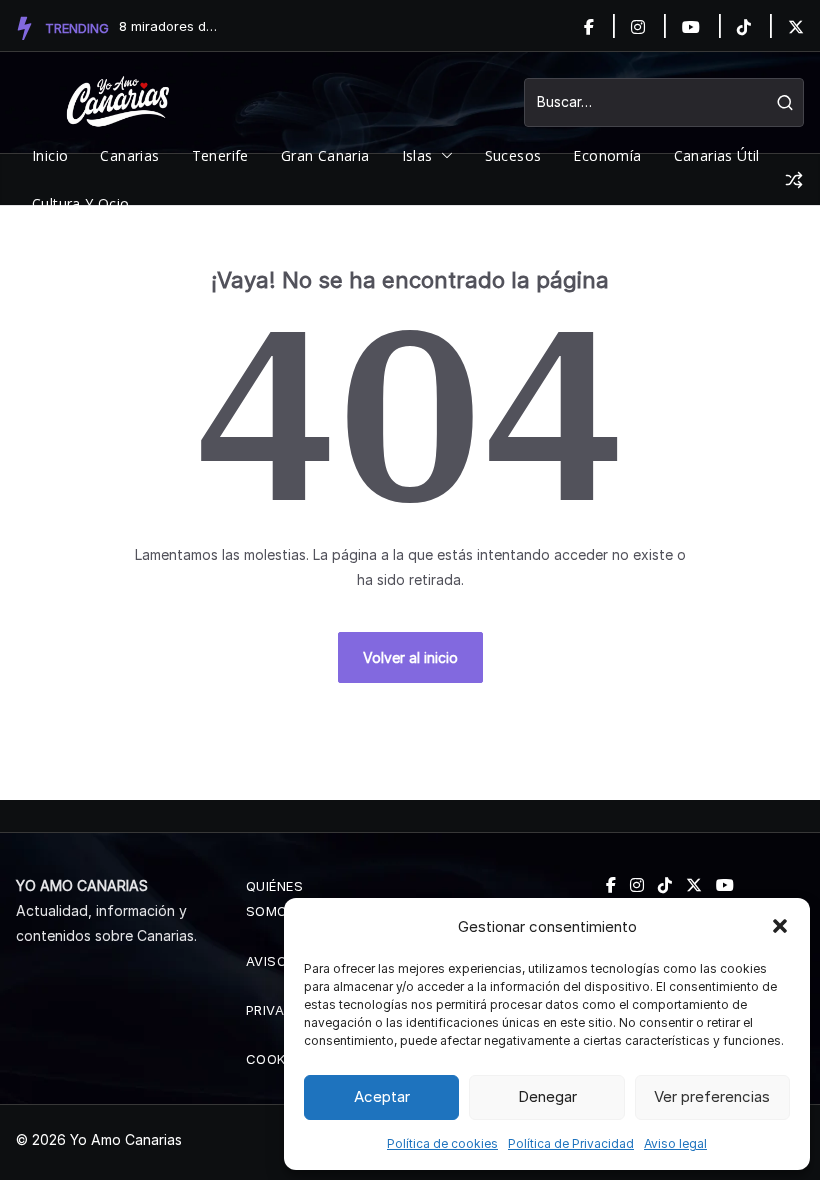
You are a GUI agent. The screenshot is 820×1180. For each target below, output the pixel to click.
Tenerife (220, 155)
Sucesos (513, 155)
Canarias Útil (717, 155)
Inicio (50, 155)
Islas (417, 155)
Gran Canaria (325, 155)
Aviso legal (675, 1143)
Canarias (129, 155)
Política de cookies (442, 1143)
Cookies (276, 1059)
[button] (780, 926)
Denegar (547, 1096)
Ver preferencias (712, 1096)
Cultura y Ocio (81, 203)
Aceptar (382, 1096)
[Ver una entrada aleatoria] (794, 180)
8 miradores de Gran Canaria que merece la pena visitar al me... (169, 26)
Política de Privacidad (571, 1143)
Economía (607, 155)
